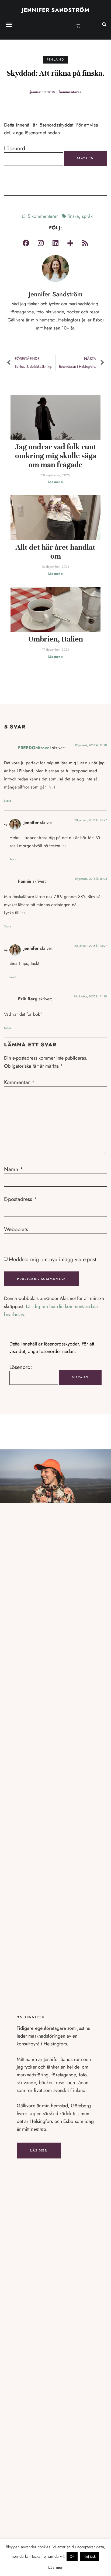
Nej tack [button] (90, 2556)
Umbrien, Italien (55, 639)
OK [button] (72, 2556)
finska (73, 216)
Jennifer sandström (55, 10)
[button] (9, 24)
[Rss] (85, 243)
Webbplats (16, 1229)
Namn (14, 1169)
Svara (7, 801)
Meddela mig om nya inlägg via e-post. (53, 1260)
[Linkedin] (55, 243)
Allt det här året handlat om (55, 552)
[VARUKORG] (78, 26)
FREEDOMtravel (34, 748)
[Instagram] (41, 243)
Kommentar (19, 1082)
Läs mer (39, 2150)
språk (87, 216)
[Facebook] (26, 243)
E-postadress (20, 1199)
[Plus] (70, 243)
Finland (56, 59)
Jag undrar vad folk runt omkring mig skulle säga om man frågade (56, 456)
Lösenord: (15, 149)
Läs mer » (55, 482)
